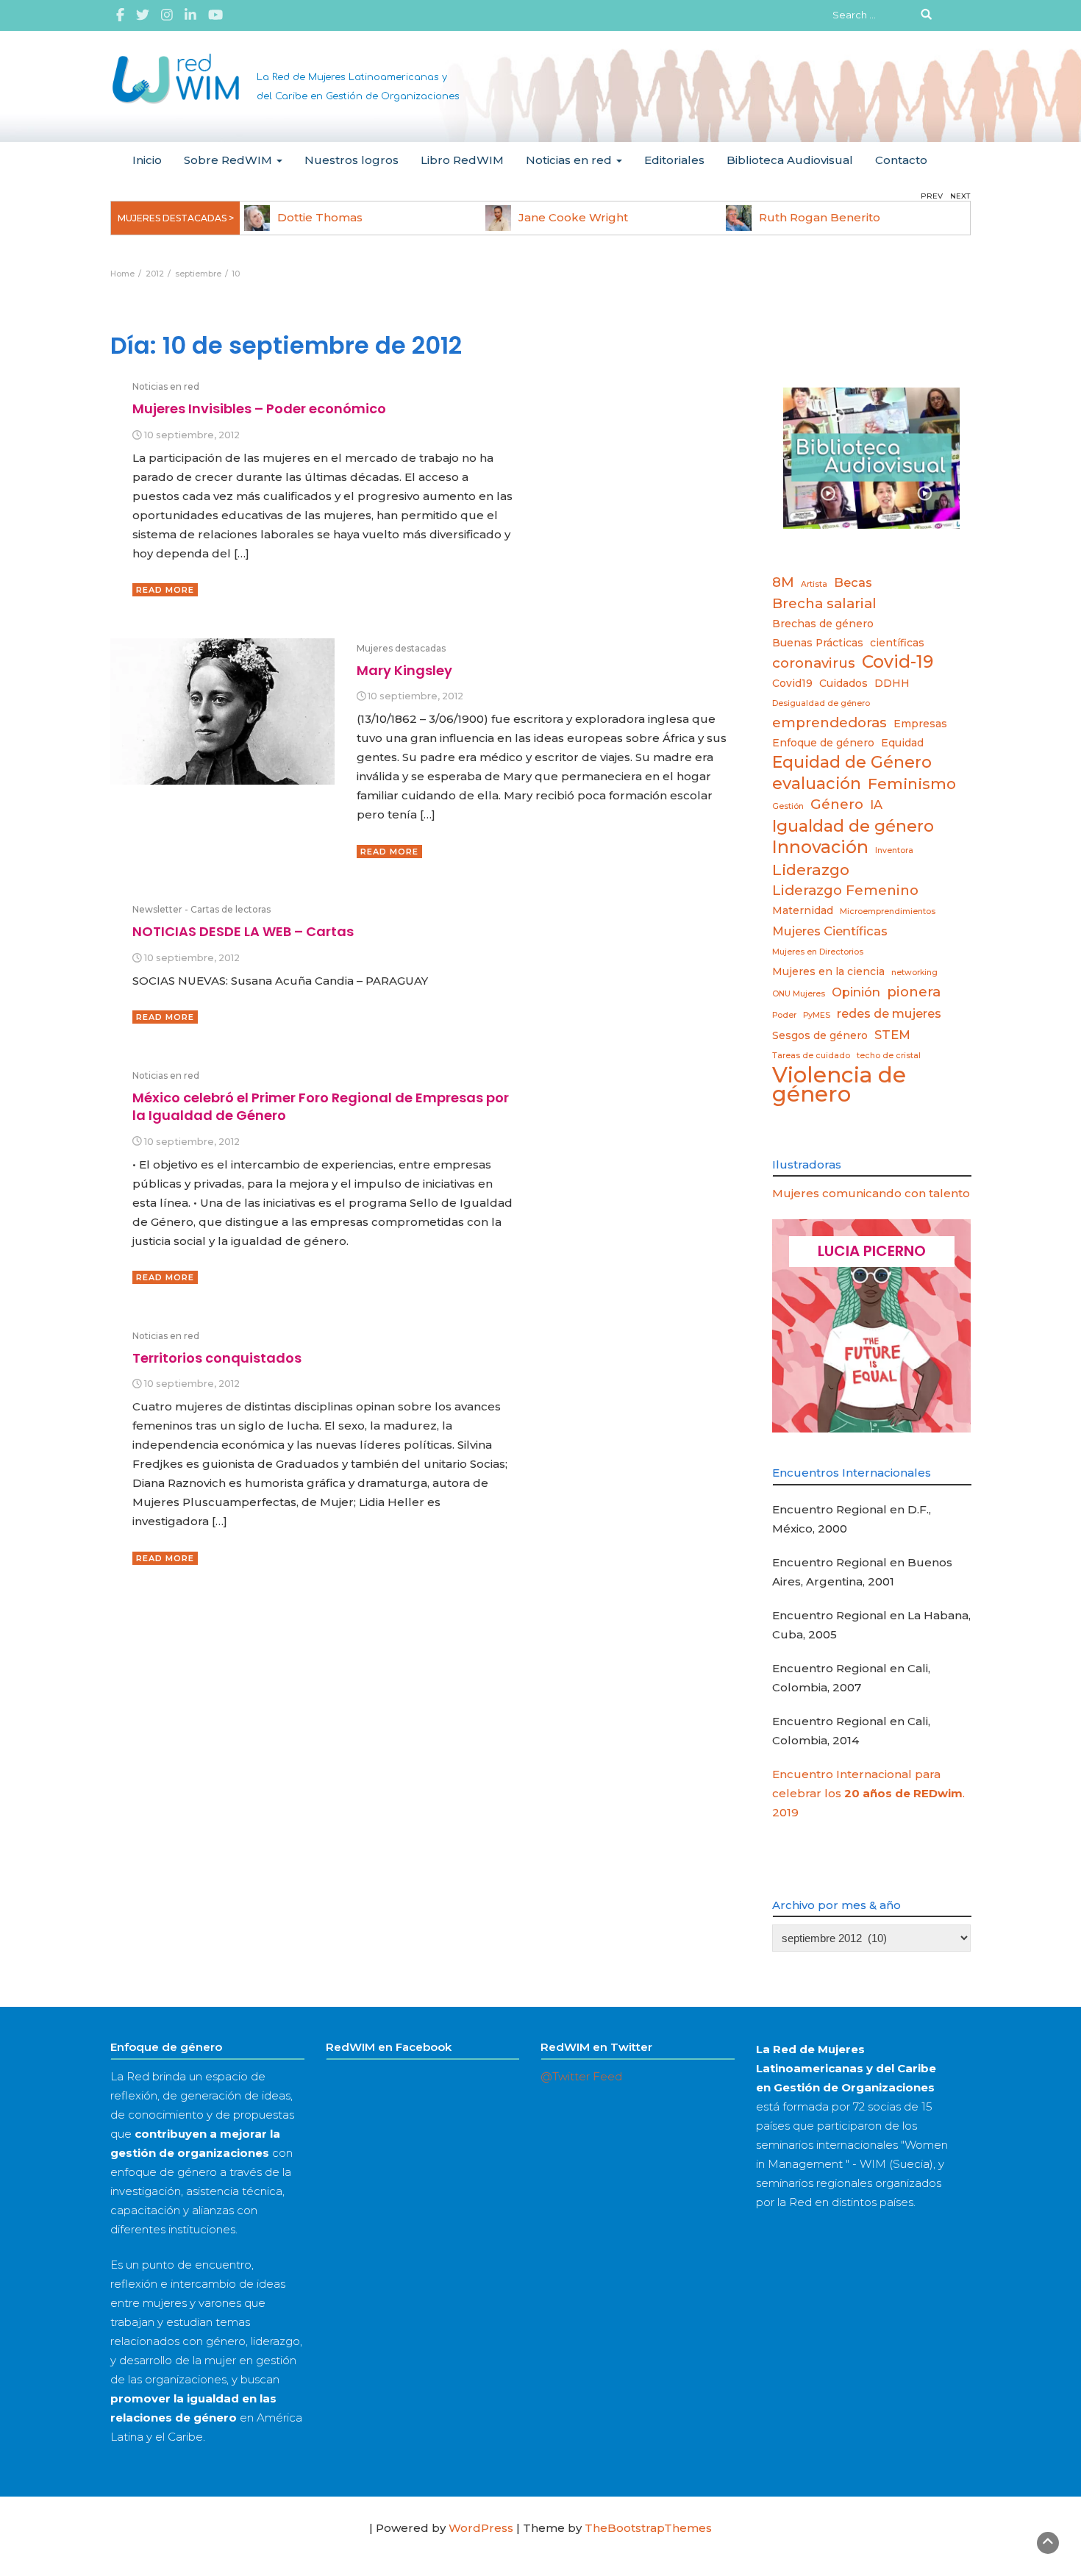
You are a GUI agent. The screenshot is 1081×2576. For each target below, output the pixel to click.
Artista (814, 584)
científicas (897, 643)
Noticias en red (570, 160)
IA (876, 804)
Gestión (788, 806)
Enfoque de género (823, 743)
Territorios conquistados (217, 1358)
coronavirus (814, 663)
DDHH (892, 683)
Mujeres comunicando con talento (871, 1193)
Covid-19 (898, 662)
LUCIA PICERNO (872, 1251)
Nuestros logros (352, 160)
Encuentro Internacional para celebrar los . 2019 (868, 1793)
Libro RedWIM (462, 160)
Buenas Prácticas (818, 643)
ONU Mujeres (799, 994)
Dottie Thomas (320, 217)
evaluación (817, 783)
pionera (914, 992)
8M (783, 582)
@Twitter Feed (581, 2076)
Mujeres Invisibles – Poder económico (259, 408)
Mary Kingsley (404, 670)
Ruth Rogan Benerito (820, 217)
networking (914, 973)
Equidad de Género (852, 762)
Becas (853, 582)
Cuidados (843, 683)
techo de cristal (889, 1056)
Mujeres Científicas (830, 931)
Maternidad (803, 910)
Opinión (856, 992)
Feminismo (912, 784)
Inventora (894, 850)
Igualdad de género (853, 826)
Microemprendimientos (888, 911)
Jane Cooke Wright (573, 217)
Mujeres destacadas (401, 648)
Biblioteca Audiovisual (790, 160)
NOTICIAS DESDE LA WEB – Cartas (243, 931)
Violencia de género (839, 1085)
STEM (892, 1035)
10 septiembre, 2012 (192, 435)
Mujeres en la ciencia (828, 971)
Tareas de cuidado (811, 1056)
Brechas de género (823, 624)
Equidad (902, 743)
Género (837, 804)
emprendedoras (830, 723)
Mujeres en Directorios (818, 952)
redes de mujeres (889, 1013)
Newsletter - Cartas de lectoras (201, 909)
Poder (784, 1015)
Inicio (147, 160)
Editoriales (674, 160)
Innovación (820, 847)
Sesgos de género (820, 1035)
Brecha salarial (824, 603)
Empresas (920, 724)
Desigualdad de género (821, 703)
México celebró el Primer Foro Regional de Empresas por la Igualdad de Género (321, 1106)
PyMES (817, 1015)
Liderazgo (811, 870)
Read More (165, 590)
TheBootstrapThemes (648, 2528)
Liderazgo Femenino (845, 890)
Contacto (901, 160)
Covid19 (792, 683)
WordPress (481, 2528)
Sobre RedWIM (229, 160)
